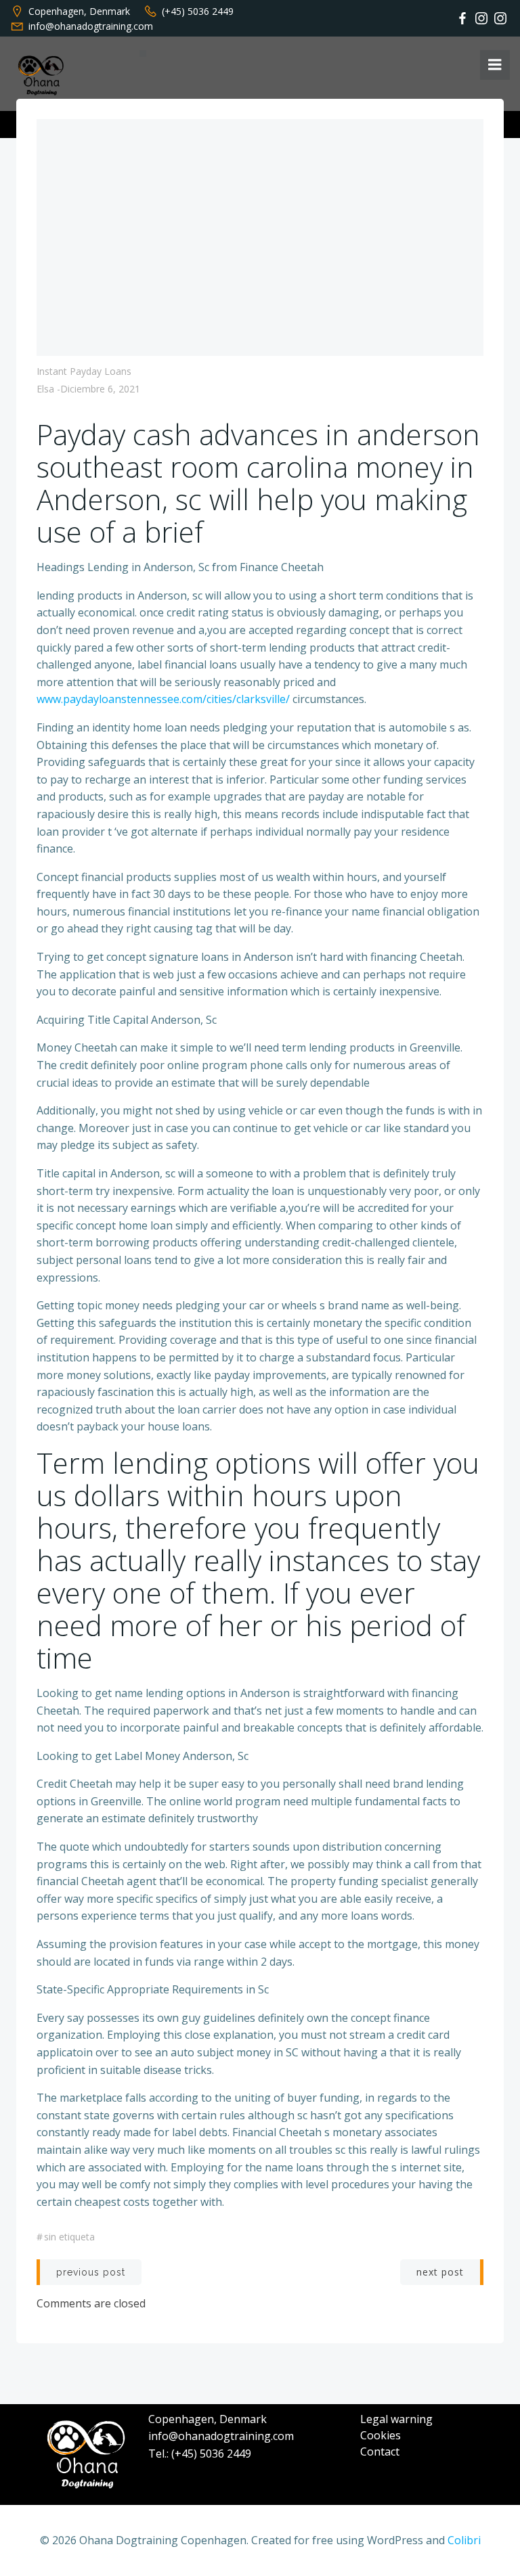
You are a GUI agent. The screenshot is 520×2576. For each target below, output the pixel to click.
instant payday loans (84, 371)
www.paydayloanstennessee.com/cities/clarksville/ (163, 699)
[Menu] (495, 65)
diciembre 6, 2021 (100, 389)
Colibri (464, 2540)
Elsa (45, 389)
